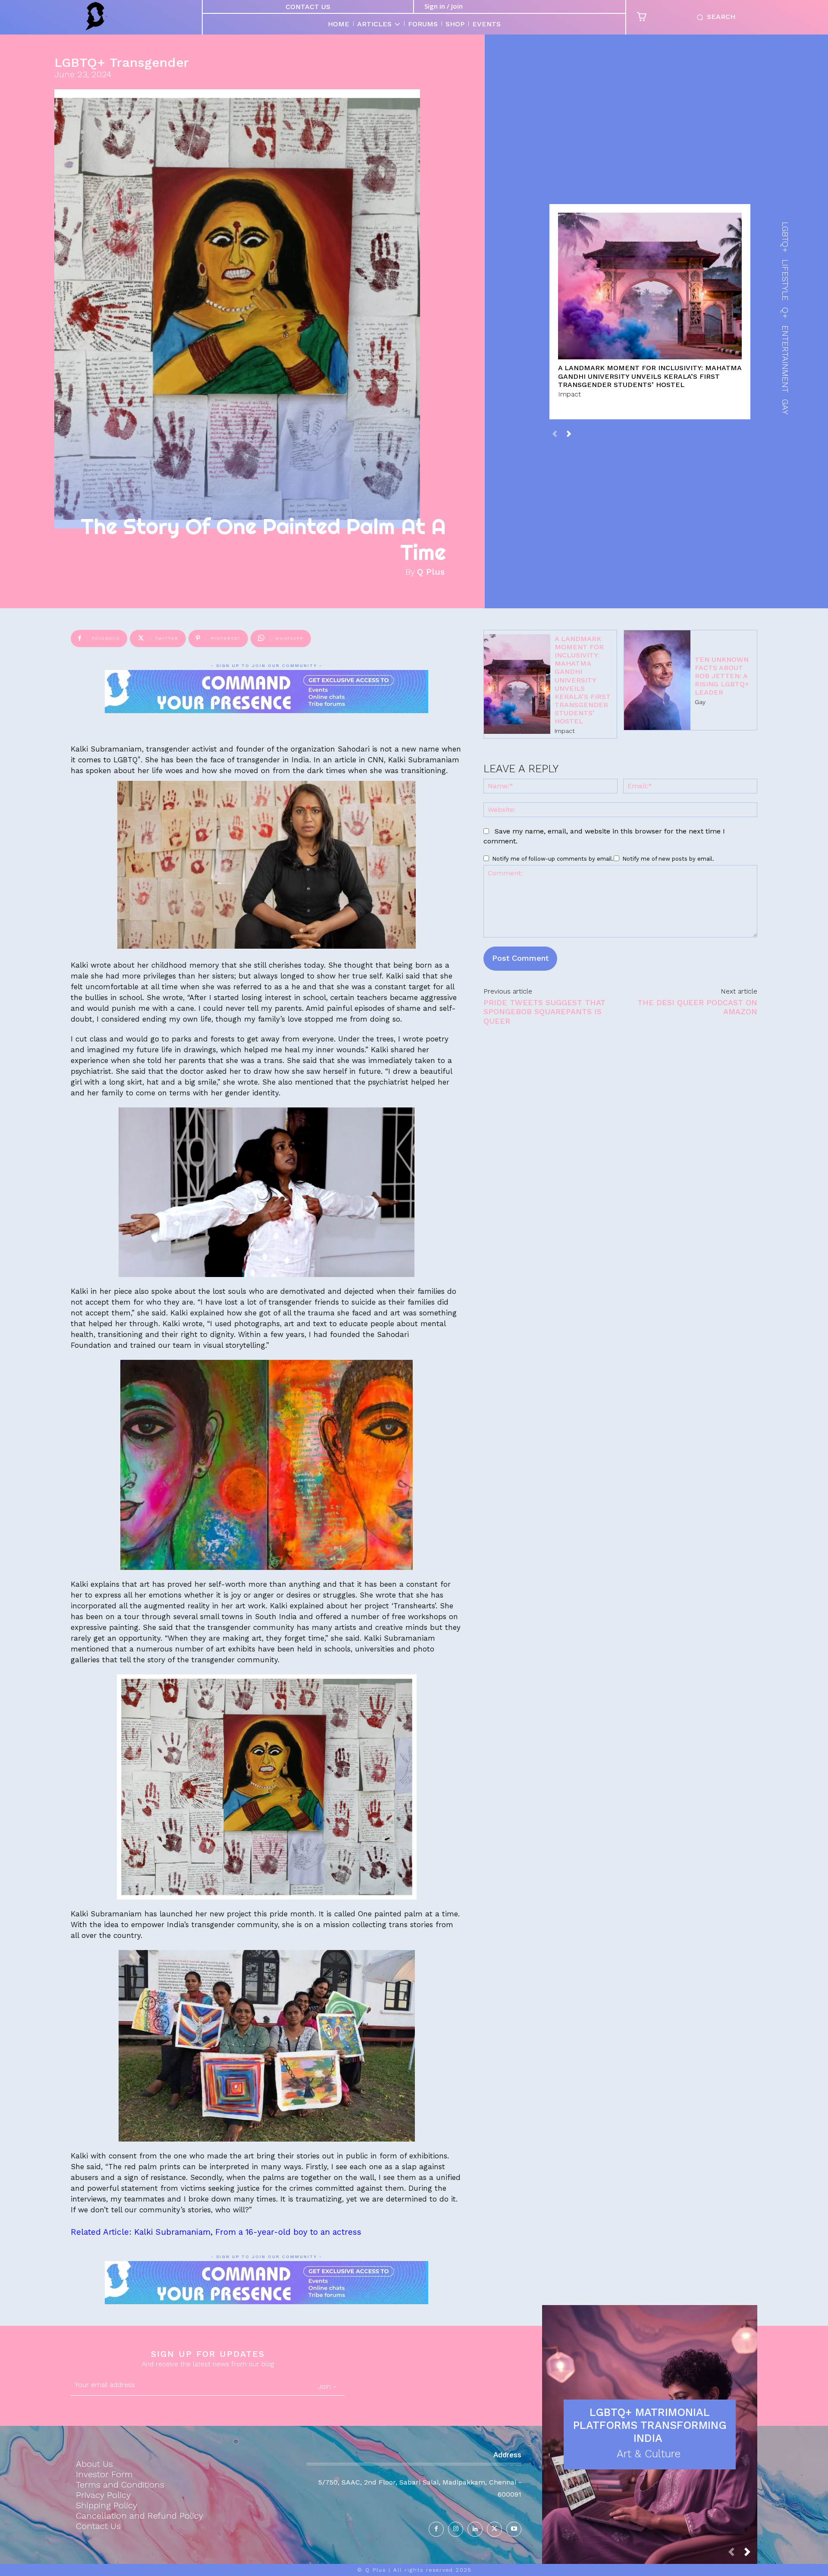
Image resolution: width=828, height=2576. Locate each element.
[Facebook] (436, 2529)
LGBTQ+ (80, 63)
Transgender (149, 63)
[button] (714, 17)
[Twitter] (494, 2529)
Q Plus (431, 572)
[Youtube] (514, 2529)
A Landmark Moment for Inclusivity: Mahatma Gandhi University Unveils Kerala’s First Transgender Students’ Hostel (650, 376)
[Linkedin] (475, 2529)
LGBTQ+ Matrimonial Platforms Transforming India (650, 2425)
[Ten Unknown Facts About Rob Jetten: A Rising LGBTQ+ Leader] (657, 680)
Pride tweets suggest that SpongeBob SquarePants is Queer (544, 1012)
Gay (700, 702)
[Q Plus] (96, 16)
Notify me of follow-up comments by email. (553, 859)
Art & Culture (649, 2454)
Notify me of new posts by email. (668, 859)
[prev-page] (555, 433)
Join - (327, 2386)
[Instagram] (456, 2529)
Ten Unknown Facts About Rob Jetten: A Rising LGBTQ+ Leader (722, 676)
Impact (569, 394)
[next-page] (569, 433)
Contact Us (308, 7)
